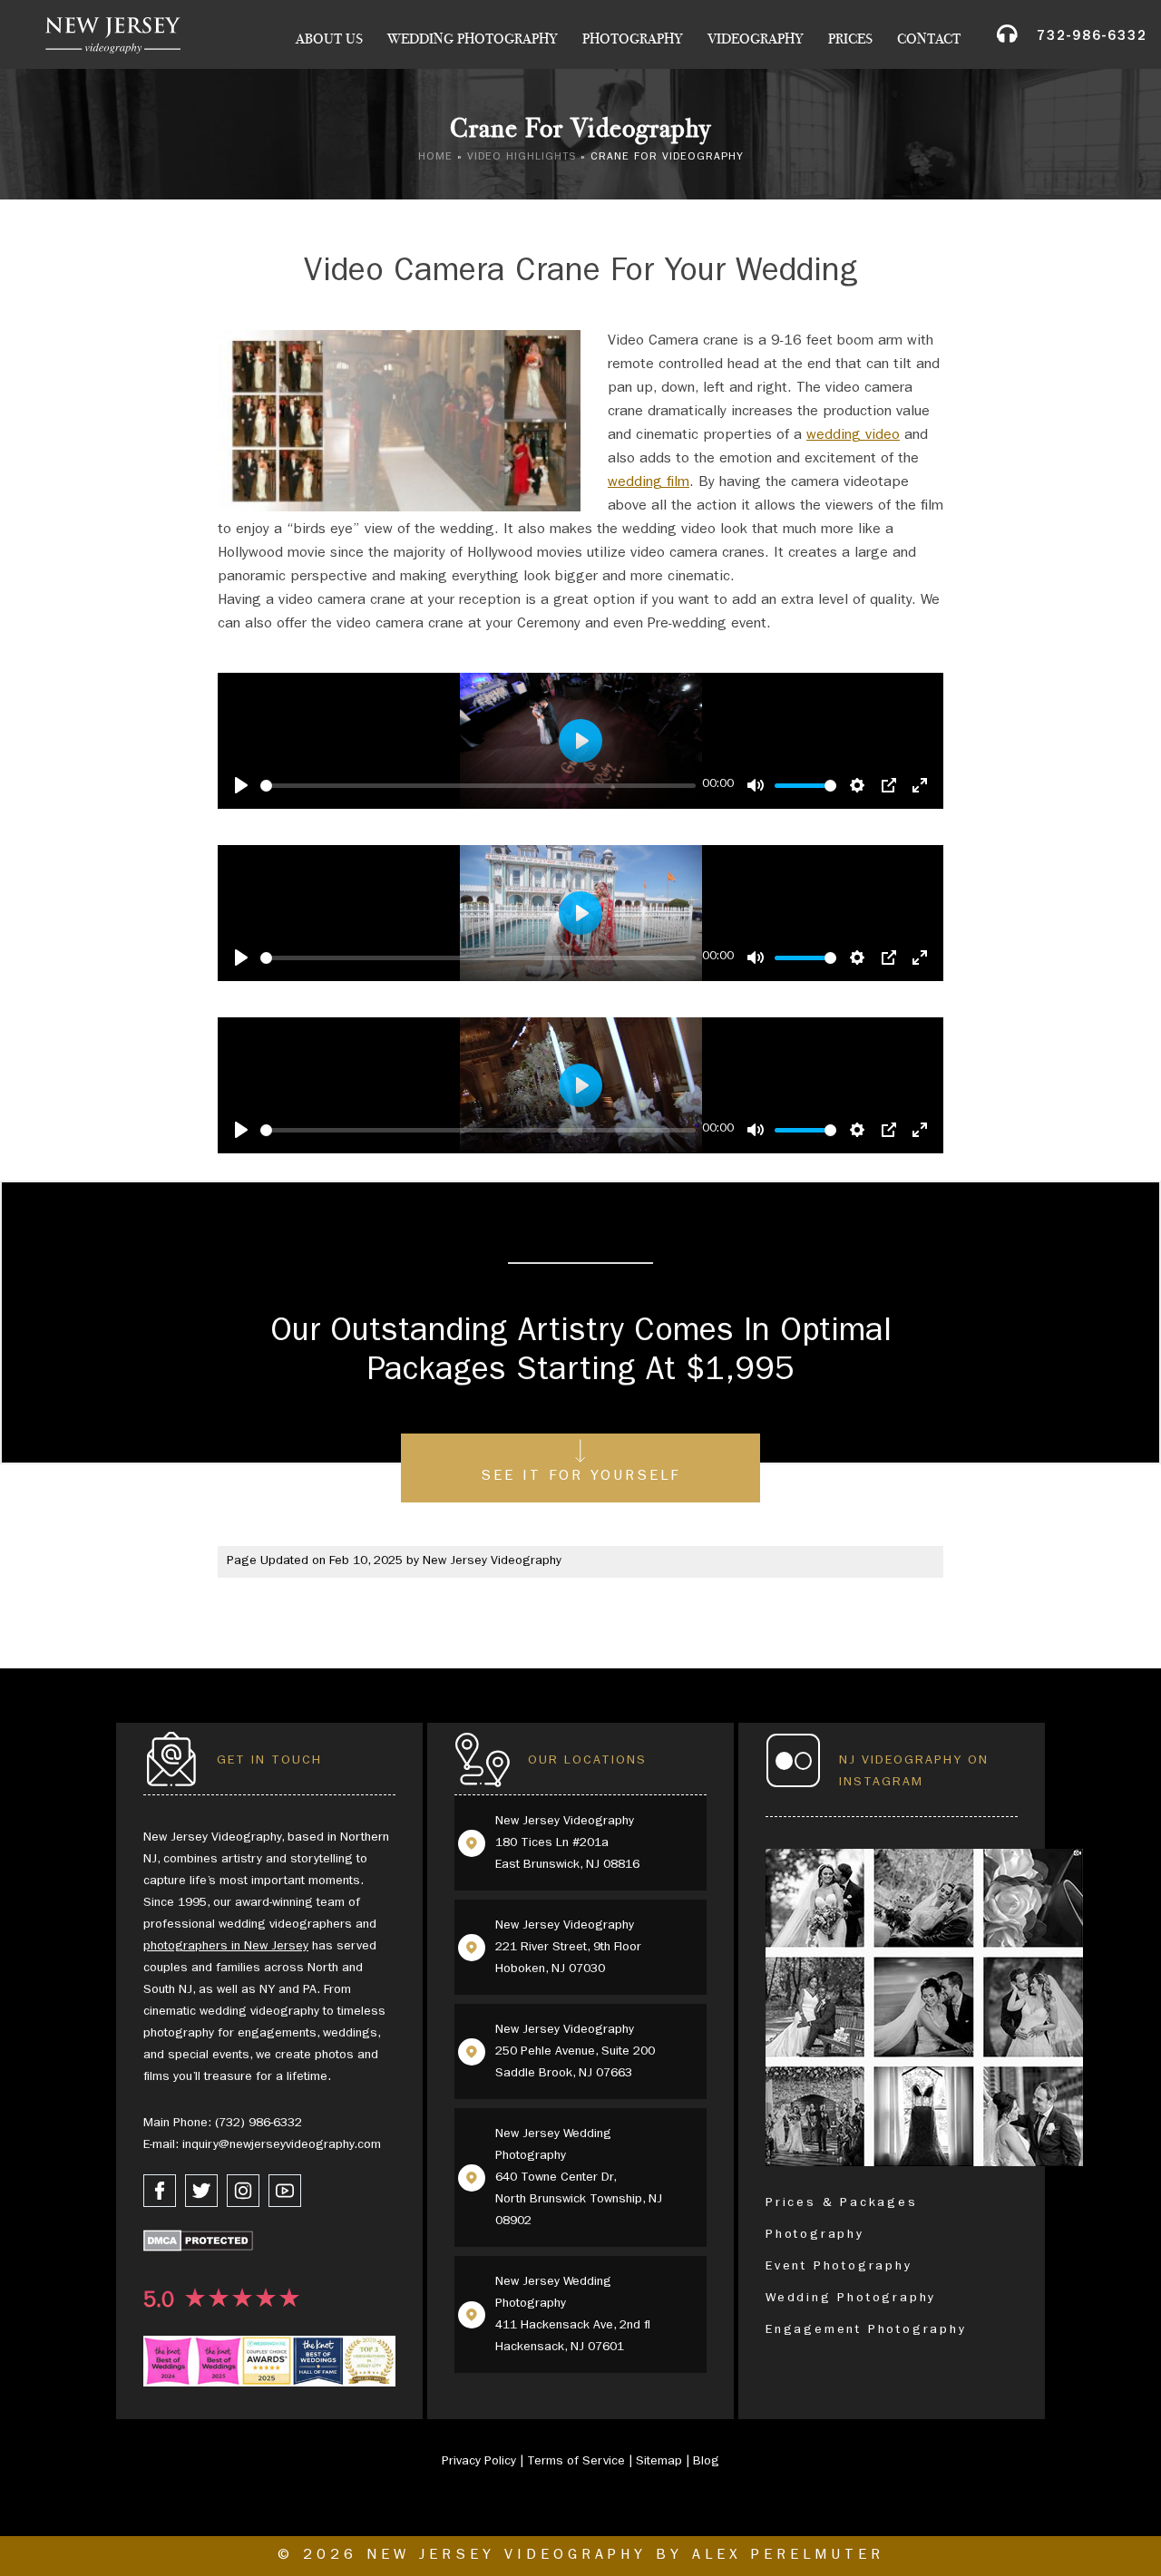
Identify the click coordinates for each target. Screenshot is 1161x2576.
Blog (706, 2462)
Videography (756, 39)
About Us (329, 39)
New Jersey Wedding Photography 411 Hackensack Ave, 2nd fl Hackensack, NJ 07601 (573, 2315)
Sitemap (659, 2462)
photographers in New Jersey (226, 1947)
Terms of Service (576, 2462)
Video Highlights (522, 158)
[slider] (478, 786)
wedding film (649, 483)
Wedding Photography (473, 39)
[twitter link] (201, 2191)
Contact (929, 39)
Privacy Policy (479, 2462)
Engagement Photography (866, 2330)
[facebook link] (160, 2191)
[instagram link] (243, 2191)
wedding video (853, 436)
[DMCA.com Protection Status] (198, 2245)
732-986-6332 (1092, 38)
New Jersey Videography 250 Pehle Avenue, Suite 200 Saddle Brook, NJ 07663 (575, 2052)
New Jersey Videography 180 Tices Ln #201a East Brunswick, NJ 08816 (567, 1843)
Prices (850, 39)
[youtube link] (285, 2191)
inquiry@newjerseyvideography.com (282, 2145)
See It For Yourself (580, 1477)
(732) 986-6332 (259, 2124)
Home (435, 158)
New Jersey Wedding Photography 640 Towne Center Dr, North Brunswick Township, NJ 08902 (579, 2178)
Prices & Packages (842, 2203)
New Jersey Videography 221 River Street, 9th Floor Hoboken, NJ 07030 (568, 1948)
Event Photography (839, 2267)
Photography (633, 39)
